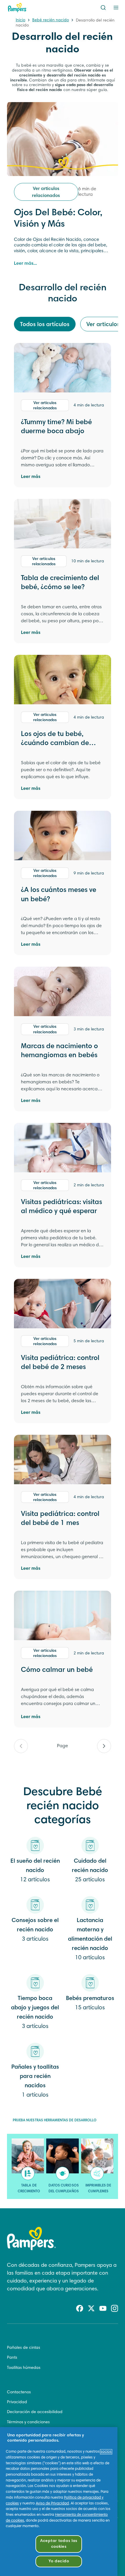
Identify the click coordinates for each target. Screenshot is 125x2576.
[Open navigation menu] (116, 8)
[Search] (103, 8)
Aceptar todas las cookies (59, 2544)
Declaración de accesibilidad (35, 2412)
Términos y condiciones (28, 2422)
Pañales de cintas (24, 2348)
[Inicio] (17, 8)
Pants (12, 2358)
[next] (104, 1746)
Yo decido (59, 2561)
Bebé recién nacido (51, 20)
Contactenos (19, 2392)
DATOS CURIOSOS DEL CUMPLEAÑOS (64, 2189)
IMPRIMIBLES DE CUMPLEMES (98, 2189)
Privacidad (17, 2402)
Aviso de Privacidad (52, 2504)
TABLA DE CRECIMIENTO (29, 2189)
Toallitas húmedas (24, 2368)
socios (106, 2452)
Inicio (20, 20)
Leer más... (25, 264)
